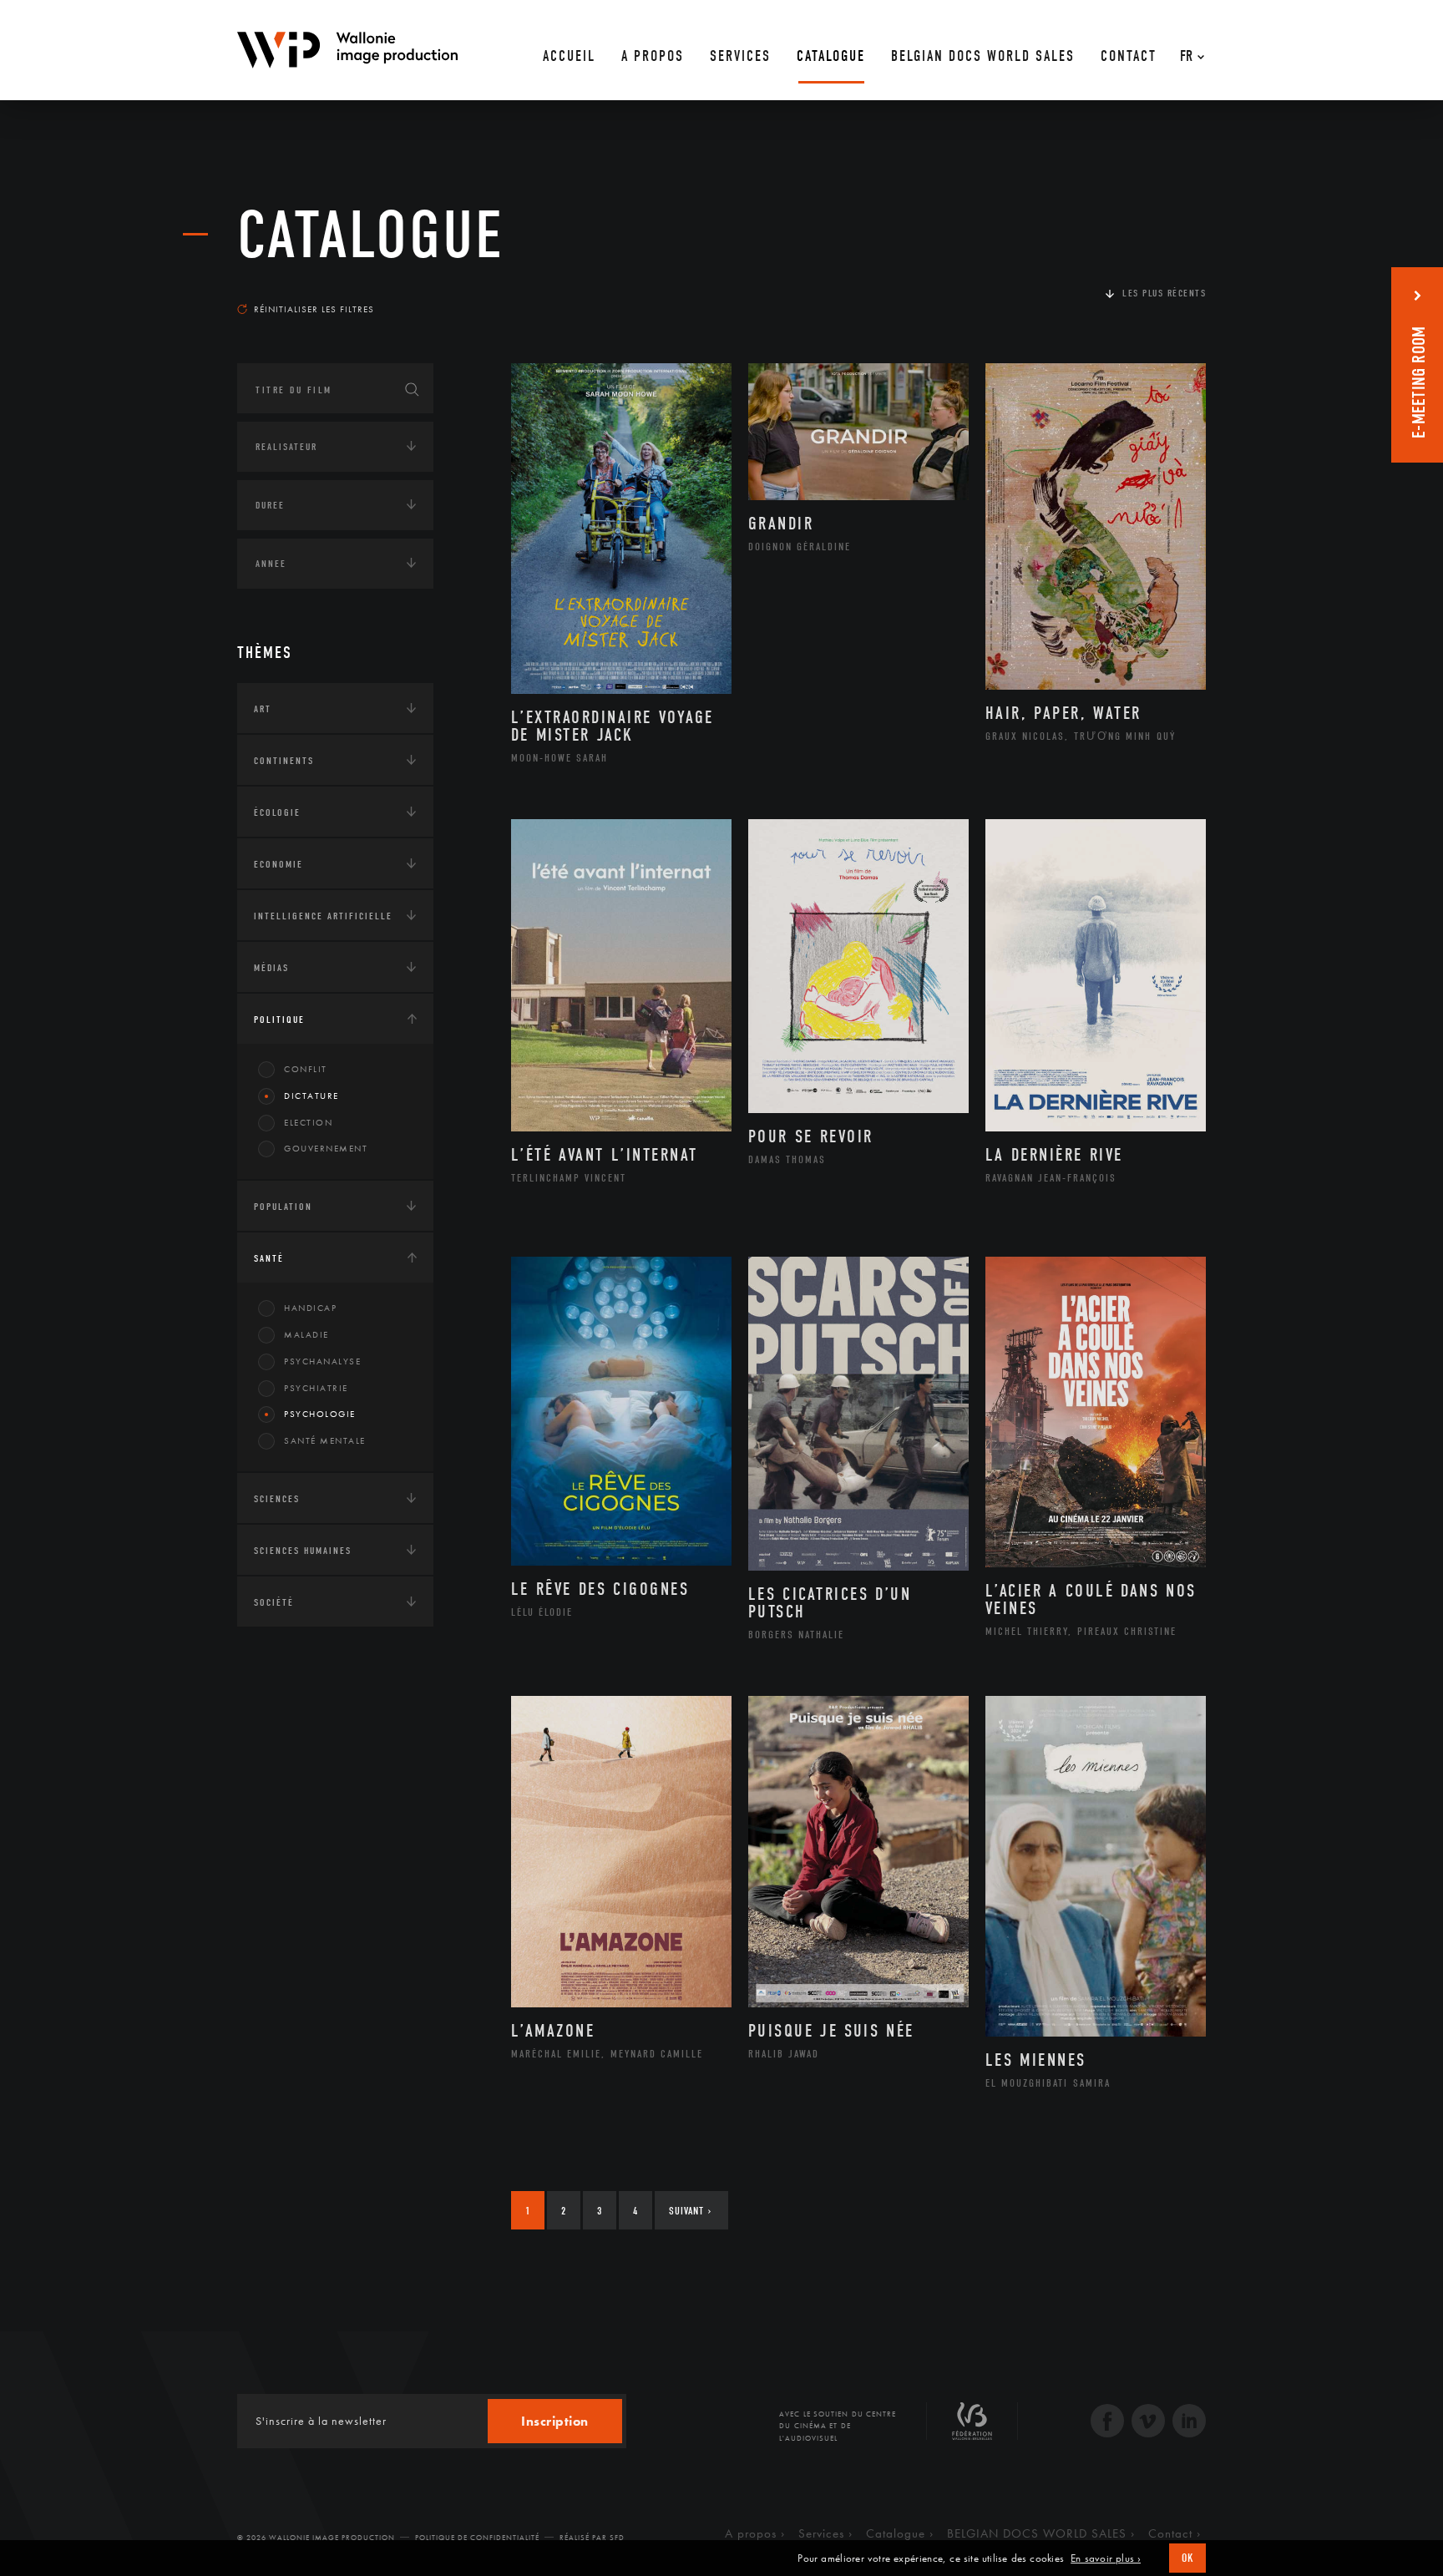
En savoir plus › (1106, 2558)
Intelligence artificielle (323, 916)
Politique (279, 1020)
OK (1187, 2558)
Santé (269, 1258)
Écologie (277, 812)
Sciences (277, 1499)
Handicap (310, 1308)
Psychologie (320, 1414)
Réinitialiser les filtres (314, 309)
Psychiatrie (316, 1388)
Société (274, 1602)
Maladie (306, 1334)
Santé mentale (325, 1440)
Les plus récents (1164, 293)
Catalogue (371, 235)
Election (308, 1122)
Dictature (311, 1096)
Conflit (306, 1069)
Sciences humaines (303, 1551)
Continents (284, 761)
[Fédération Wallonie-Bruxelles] (972, 2427)
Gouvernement (326, 1148)
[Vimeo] (1148, 2423)
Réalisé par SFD (592, 2538)
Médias (271, 968)
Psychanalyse (322, 1361)
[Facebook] (1107, 2423)
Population (283, 1207)
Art (263, 709)
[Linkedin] (1189, 2423)
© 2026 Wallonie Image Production (316, 2538)
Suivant (690, 2211)
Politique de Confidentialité (477, 2538)
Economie (278, 864)
